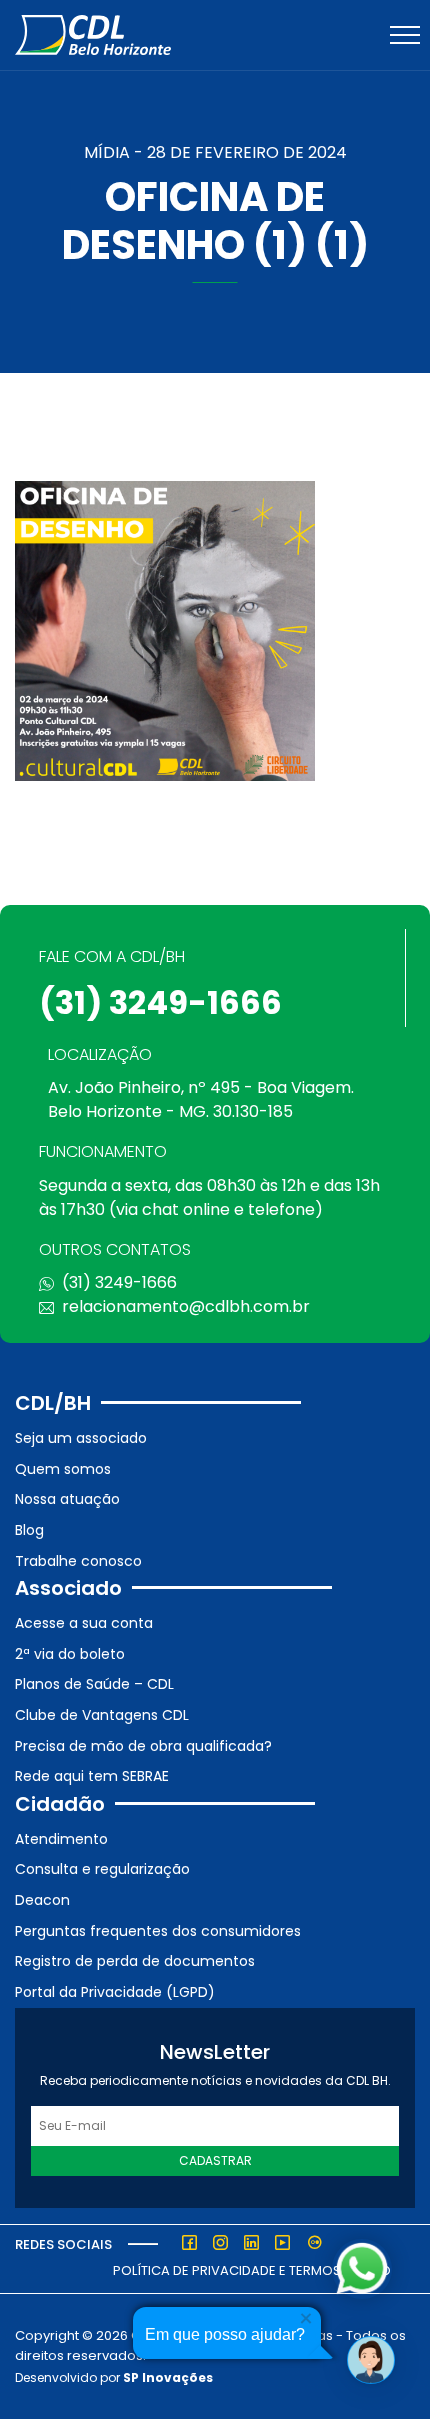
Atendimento (61, 1839)
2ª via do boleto (70, 1654)
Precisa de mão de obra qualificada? (143, 1746)
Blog (29, 1530)
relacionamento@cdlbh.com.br (186, 1306)
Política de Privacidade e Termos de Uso (252, 2270)
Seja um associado (81, 1438)
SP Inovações (168, 2377)
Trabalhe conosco (78, 1561)
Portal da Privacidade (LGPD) (115, 1992)
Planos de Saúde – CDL (94, 1684)
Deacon (42, 1900)
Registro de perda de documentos (135, 1961)
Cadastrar (215, 2160)
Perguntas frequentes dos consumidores (158, 1931)
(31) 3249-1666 (160, 1002)
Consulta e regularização (102, 1869)
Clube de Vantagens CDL (102, 1715)
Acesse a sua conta (84, 1623)
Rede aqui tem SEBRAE (92, 1776)
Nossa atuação (67, 1499)
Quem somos (63, 1469)
